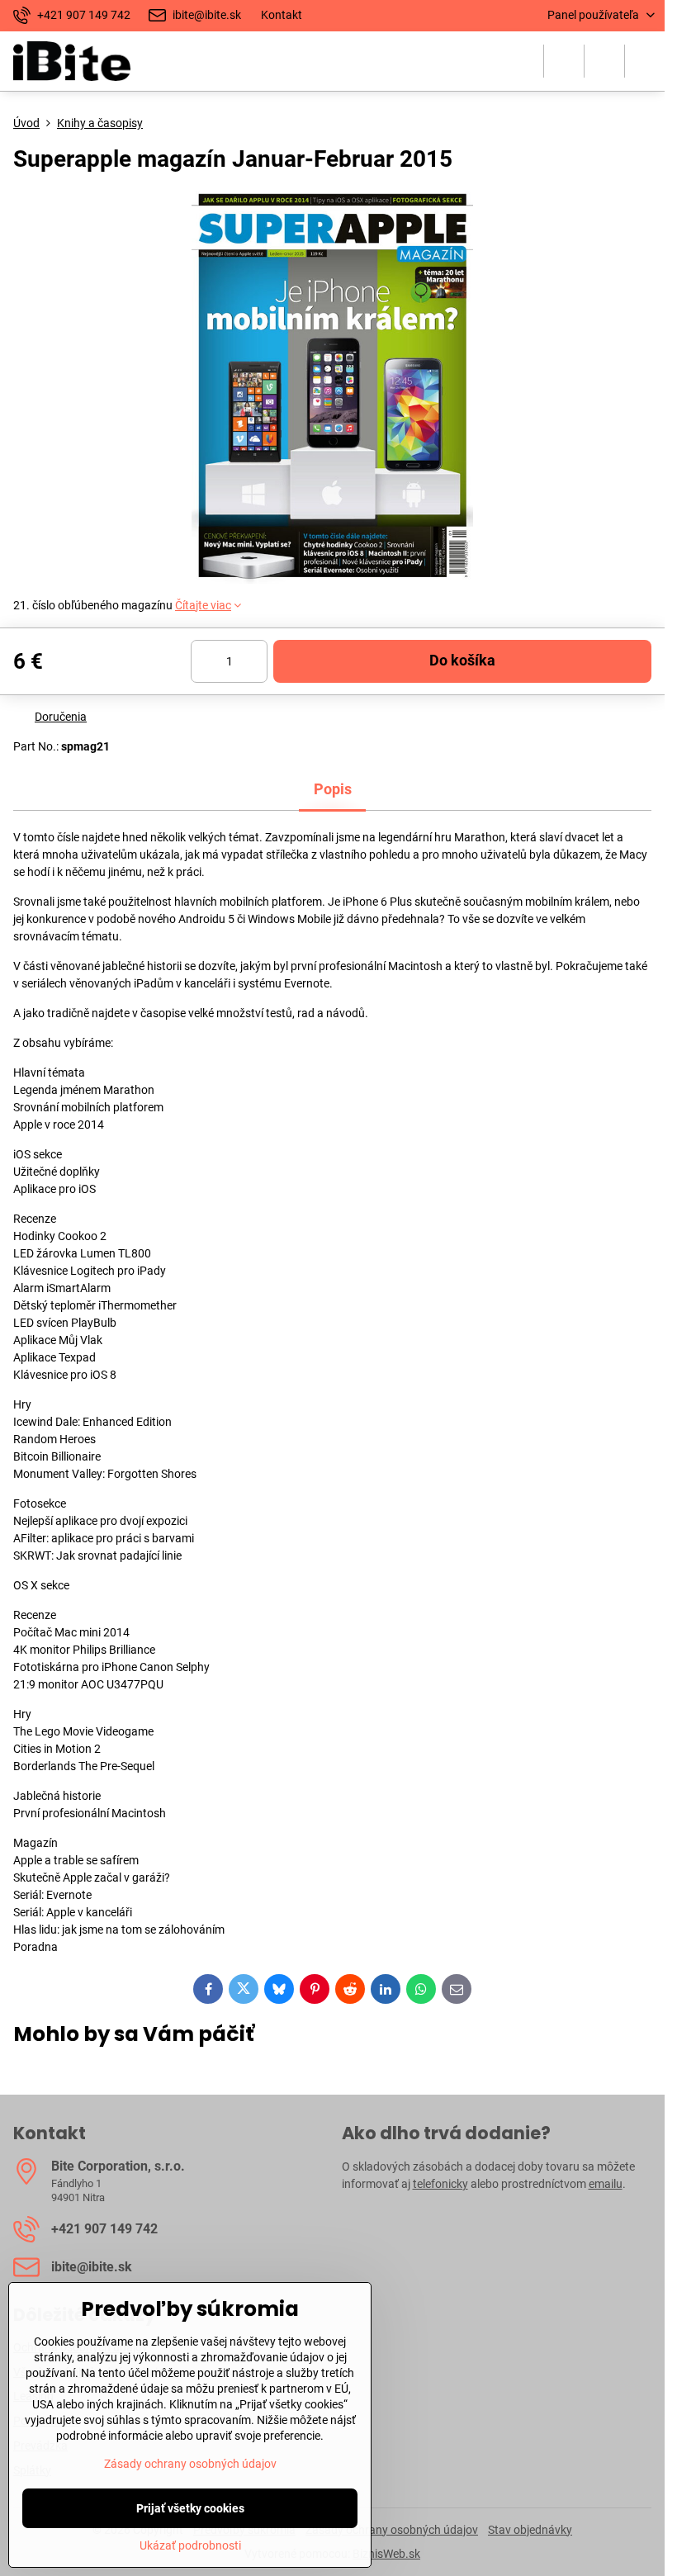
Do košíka (462, 661)
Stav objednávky (530, 2530)
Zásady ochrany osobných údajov (392, 2530)
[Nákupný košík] (604, 61)
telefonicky (440, 2184)
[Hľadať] (564, 61)
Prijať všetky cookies (190, 2508)
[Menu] (645, 61)
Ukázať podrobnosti (190, 2545)
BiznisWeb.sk (386, 2554)
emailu (606, 2184)
